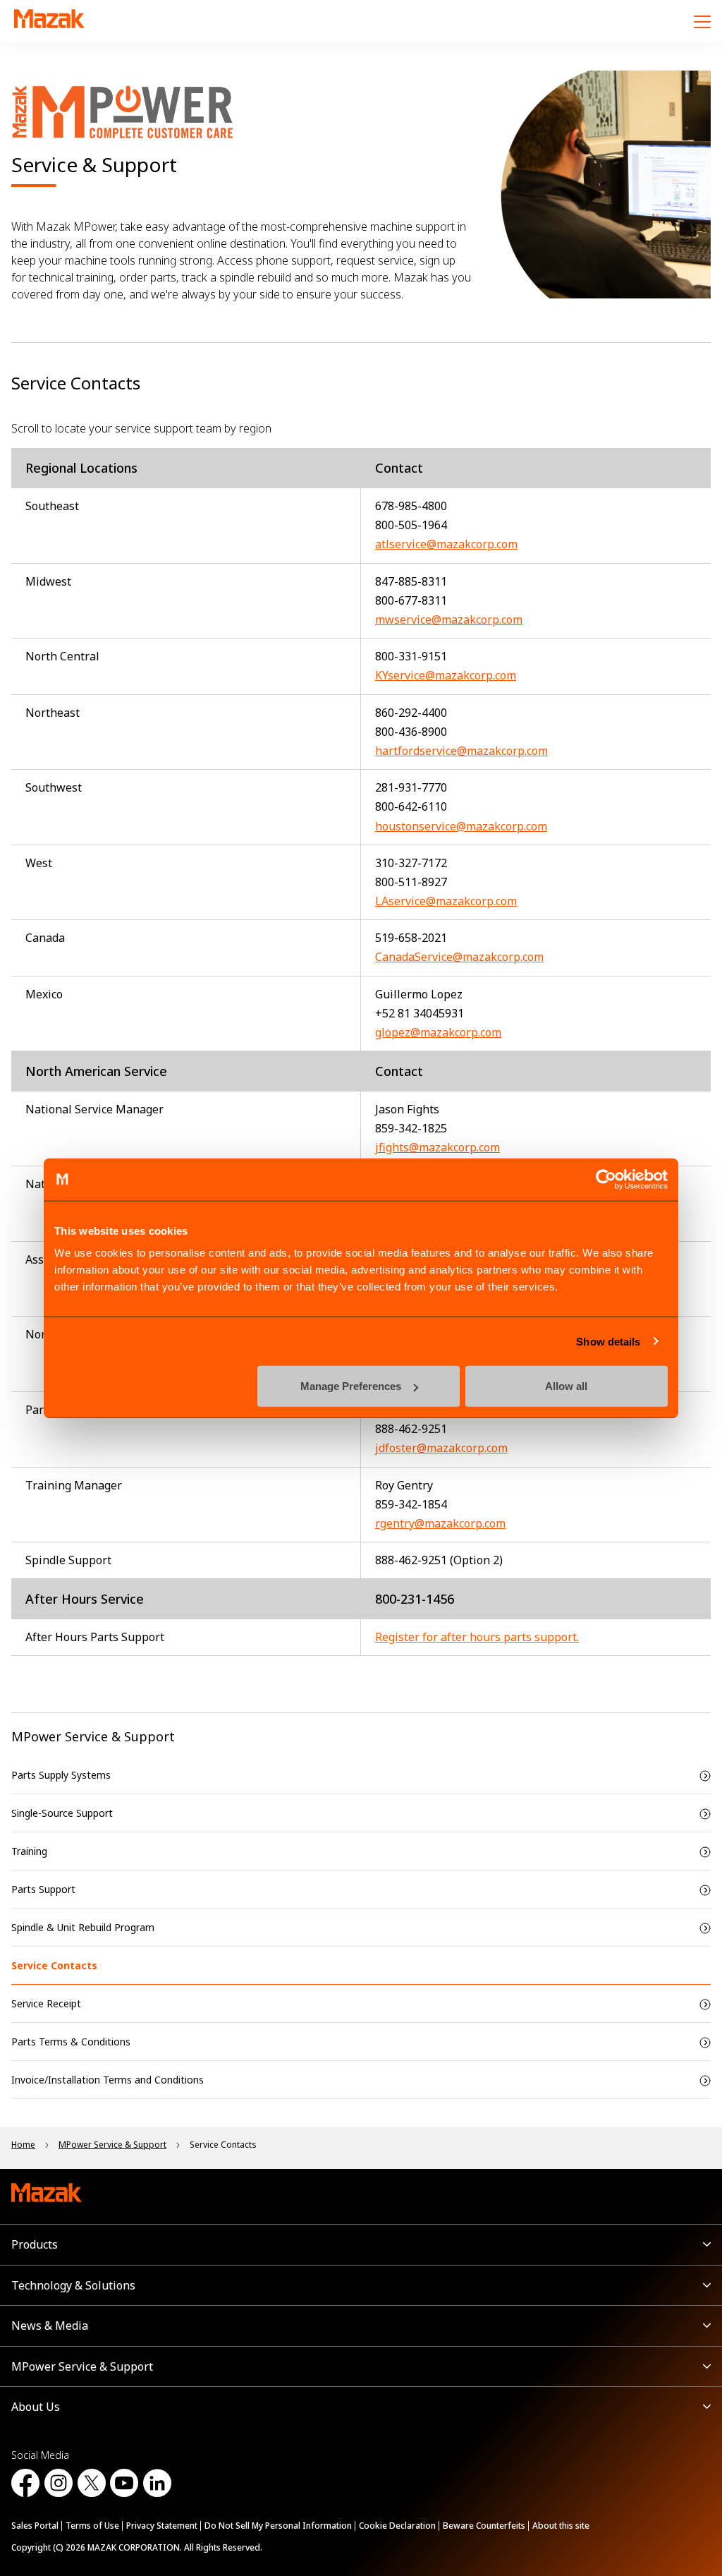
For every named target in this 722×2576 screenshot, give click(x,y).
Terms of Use (92, 2526)
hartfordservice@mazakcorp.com (461, 751)
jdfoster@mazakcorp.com (441, 1448)
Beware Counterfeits (484, 2526)
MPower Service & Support (93, 1736)
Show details (608, 1341)
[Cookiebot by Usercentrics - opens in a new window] (606, 1179)
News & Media (50, 2326)
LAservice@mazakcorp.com (446, 901)
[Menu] (702, 21)
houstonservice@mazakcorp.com (461, 826)
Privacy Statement (162, 2526)
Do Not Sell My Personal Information (278, 2526)
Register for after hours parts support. (477, 1637)
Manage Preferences (351, 1386)
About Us (36, 2407)
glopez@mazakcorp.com (438, 1032)
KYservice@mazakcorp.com (446, 675)
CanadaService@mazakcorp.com (459, 957)
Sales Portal (35, 2526)
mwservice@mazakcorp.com (449, 619)
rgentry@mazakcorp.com (440, 1523)
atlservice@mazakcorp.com (446, 544)
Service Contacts (54, 1965)
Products (35, 2244)
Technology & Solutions (73, 2285)
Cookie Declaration (397, 2526)
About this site (561, 2526)
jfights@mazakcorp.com (438, 1147)
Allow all (566, 1386)
